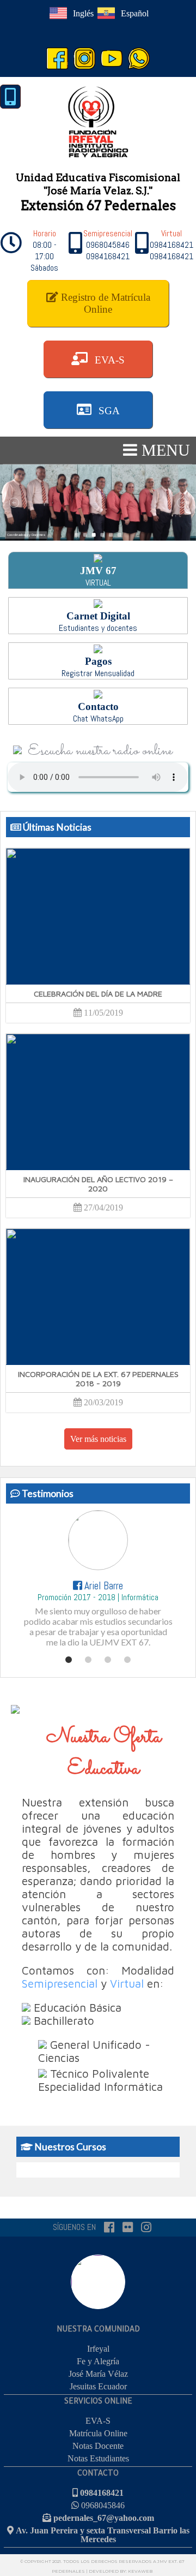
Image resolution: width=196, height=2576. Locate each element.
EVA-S (98, 2421)
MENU (164, 450)
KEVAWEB (140, 2571)
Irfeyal (98, 2349)
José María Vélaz (98, 2374)
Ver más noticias (98, 1439)
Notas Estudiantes (98, 2458)
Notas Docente (98, 2446)
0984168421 (101, 2492)
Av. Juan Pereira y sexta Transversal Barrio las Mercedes (102, 2535)
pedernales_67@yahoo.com (103, 2518)
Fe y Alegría (98, 2361)
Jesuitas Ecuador (98, 2386)
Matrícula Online (98, 2433)
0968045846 (102, 2505)
